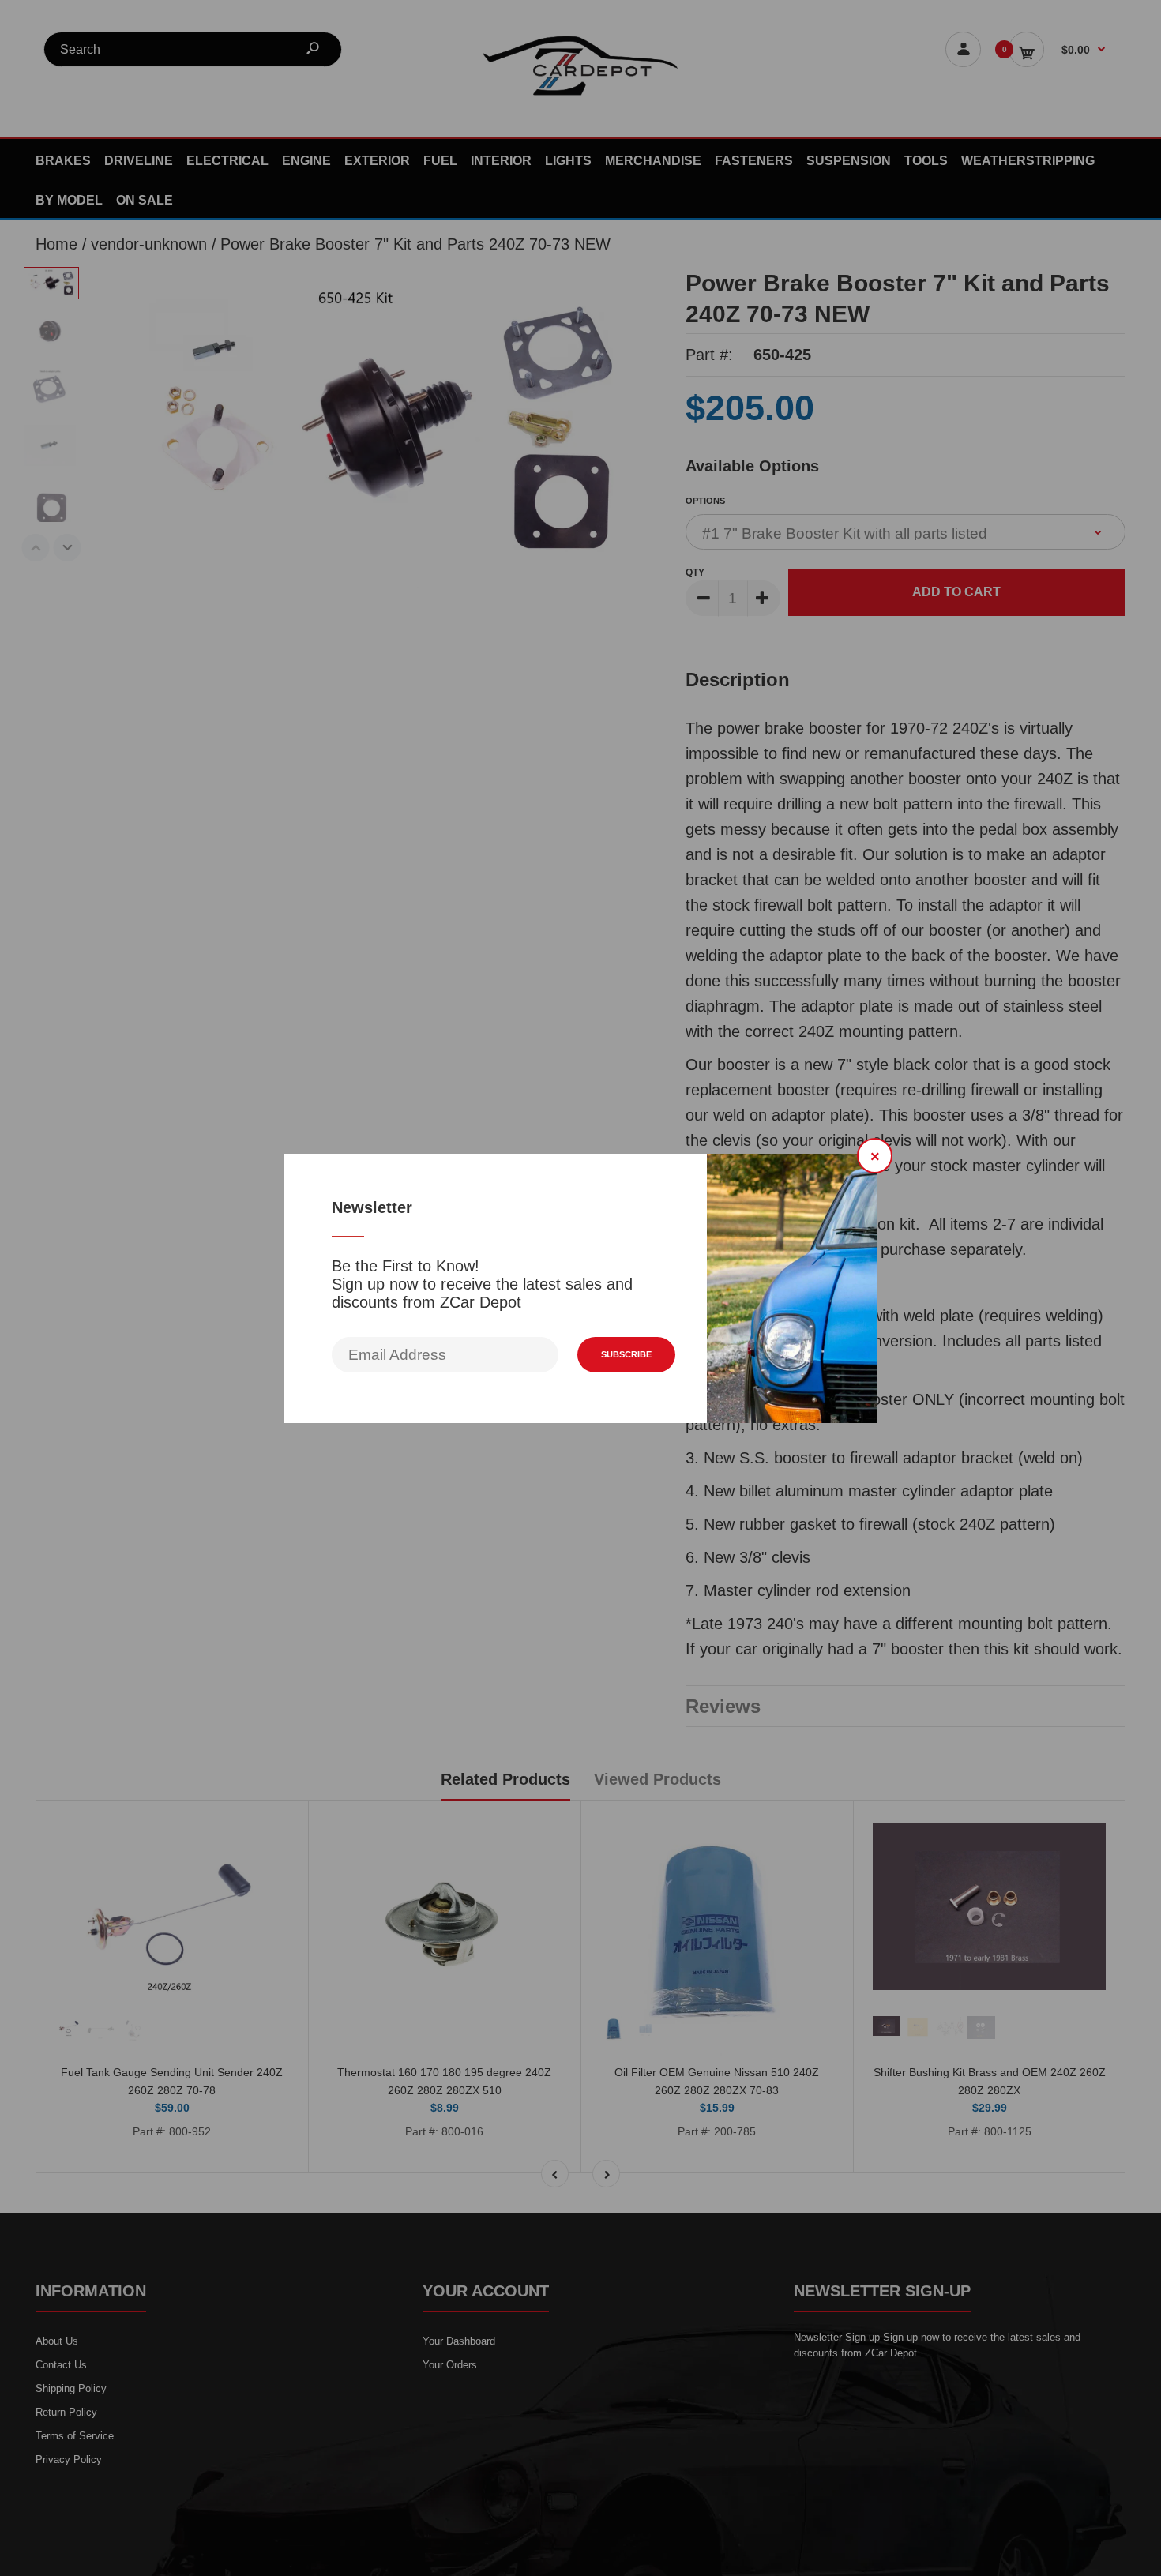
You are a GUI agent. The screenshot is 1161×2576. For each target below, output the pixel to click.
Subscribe (626, 1354)
